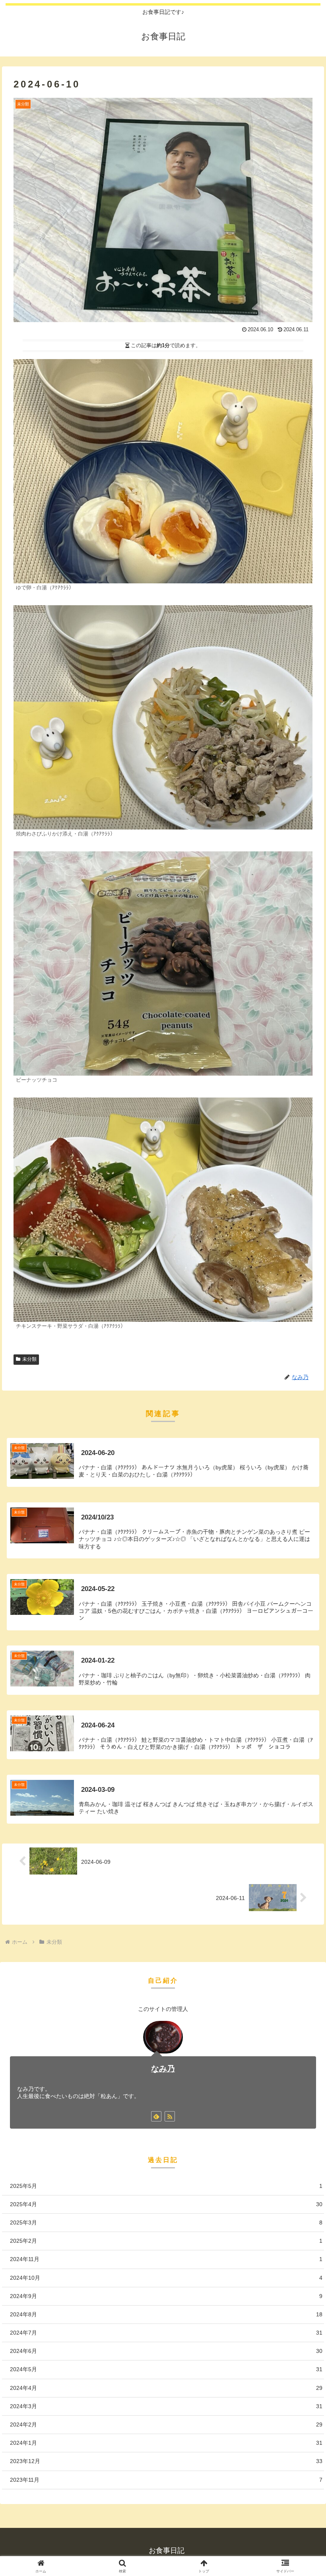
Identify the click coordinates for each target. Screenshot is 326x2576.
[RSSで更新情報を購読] (170, 2116)
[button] (302, 1618)
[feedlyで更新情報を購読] (156, 2116)
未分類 (29, 1359)
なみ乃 (163, 2069)
